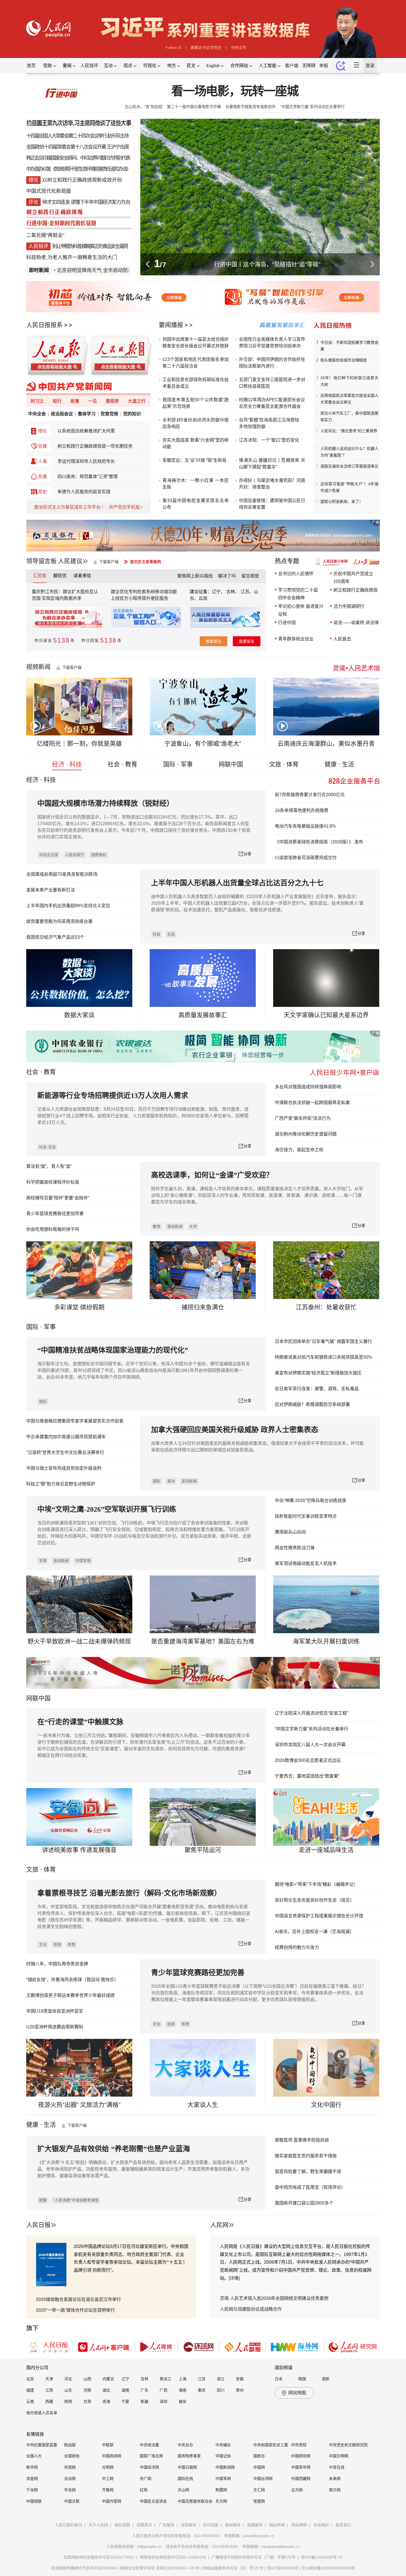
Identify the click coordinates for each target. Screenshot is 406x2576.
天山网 (183, 2490)
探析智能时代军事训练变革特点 (306, 1516)
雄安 (183, 2401)
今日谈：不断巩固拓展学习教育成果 (349, 346)
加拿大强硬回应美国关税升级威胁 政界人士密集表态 (235, 1430)
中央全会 (37, 414)
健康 (43, 2200)
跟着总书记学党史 (206, 47)
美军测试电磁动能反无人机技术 (306, 1563)
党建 (43, 446)
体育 (72, 1944)
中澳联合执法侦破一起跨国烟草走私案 (312, 1103)
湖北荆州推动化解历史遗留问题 (306, 1134)
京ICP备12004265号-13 (322, 2557)
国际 (32, 1327)
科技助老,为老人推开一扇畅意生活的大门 (72, 257)
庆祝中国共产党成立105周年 (353, 578)
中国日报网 (187, 2467)
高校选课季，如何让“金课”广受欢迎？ (212, 1175)
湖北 (106, 2390)
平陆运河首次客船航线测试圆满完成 (267, 264)
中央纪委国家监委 (42, 2445)
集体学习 (87, 414)
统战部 (70, 2445)
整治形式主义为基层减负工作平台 (67, 507)
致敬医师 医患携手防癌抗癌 (302, 2140)
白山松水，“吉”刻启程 (144, 107)
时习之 (37, 401)
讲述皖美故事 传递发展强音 (79, 1850)
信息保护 (321, 2525)
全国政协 (72, 2456)
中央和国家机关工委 (271, 2445)
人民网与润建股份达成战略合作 (251, 2309)
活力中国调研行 (349, 606)
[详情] (234, 2278)
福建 (30, 2390)
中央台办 (185, 2445)
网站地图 (297, 2393)
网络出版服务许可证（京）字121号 (233, 2568)
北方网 (297, 2490)
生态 (171, 934)
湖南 (125, 2390)
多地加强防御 (252, 427)
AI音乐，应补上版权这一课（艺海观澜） (314, 1932)
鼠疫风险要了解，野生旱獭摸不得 (308, 2172)
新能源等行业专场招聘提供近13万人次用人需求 (113, 1096)
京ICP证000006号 (282, 2568)
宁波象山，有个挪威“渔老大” (203, 744)
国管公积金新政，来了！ (342, 502)
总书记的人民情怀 (296, 574)
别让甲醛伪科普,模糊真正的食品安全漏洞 (90, 246)
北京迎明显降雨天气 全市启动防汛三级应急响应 (67, 270)
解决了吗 (227, 576)
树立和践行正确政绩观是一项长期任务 (95, 446)
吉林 (144, 2379)
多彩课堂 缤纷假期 (79, 1307)
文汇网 (259, 2490)
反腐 (43, 477)
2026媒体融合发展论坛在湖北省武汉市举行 (78, 2299)
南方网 (335, 2490)
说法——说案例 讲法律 (356, 623)
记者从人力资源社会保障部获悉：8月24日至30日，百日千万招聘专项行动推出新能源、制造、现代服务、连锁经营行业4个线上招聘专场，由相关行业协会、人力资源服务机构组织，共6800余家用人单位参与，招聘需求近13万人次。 (143, 1116)
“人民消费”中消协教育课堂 (76, 2200)
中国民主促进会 (153, 2501)
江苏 (202, 2379)
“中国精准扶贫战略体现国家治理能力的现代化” (113, 1350)
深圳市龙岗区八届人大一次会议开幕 (310, 1745)
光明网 (108, 2467)
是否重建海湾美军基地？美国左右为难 (203, 1641)
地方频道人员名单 (42, 2413)
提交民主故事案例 (146, 562)
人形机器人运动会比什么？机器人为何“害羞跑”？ (349, 452)
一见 (93, 401)
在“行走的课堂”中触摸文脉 (80, 1722)
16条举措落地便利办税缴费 (302, 810)
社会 (32, 1072)
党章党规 (109, 414)
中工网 (108, 2479)
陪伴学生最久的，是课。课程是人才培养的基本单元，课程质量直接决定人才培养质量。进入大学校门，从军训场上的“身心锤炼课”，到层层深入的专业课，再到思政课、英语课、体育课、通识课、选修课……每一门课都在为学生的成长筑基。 (257, 1195)
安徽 (240, 2379)
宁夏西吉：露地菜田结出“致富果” (307, 1776)
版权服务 (233, 2525)
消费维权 (99, 855)
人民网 (219, 2225)
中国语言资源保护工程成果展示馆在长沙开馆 (319, 1916)
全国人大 (34, 2456)
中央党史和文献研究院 (348, 2445)
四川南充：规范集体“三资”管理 (88, 477)
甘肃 (87, 2401)
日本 (279, 2379)
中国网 (259, 2467)
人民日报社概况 (68, 2525)
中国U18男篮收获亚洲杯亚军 (55, 2011)
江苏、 (247, 592)
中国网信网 (301, 2456)
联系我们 (343, 2525)
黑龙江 (165, 2379)
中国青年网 (301, 2467)
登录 (370, 66)
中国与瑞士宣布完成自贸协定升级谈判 (64, 1468)
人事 (43, 461)
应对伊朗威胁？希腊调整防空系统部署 (312, 1404)
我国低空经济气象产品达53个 (55, 937)
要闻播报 (171, 325)
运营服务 (189, 2525)
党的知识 (132, 414)
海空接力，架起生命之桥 (299, 1150)
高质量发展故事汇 (203, 1015)
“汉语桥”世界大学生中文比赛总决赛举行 (65, 1452)
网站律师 (299, 2525)
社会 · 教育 (122, 764)
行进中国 (287, 623)
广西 (164, 2390)
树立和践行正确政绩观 (355, 590)
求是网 (32, 2479)
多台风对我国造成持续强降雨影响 (308, 1087)
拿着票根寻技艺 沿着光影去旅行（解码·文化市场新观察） (129, 1893)
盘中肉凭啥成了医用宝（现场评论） (310, 2187)
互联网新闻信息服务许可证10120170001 (99, 2557)
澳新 (326, 2379)
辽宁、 (219, 592)
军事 (50, 1327)
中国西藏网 (301, 2479)
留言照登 (250, 576)
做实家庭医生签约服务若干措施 (306, 2156)
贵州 (240, 2390)
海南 (183, 2390)
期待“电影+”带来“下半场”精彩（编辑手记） (316, 1884)
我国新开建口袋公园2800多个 (304, 2203)
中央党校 (299, 2445)
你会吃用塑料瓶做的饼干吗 (53, 1229)
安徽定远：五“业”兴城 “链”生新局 (194, 460)
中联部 (108, 2445)
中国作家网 (112, 2501)
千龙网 (32, 2490)
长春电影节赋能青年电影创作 (251, 107)
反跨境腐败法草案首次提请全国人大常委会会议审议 (349, 399)
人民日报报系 (44, 325)
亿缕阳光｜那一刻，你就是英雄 (79, 744)
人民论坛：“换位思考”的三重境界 (349, 431)
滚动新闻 (175, 1226)
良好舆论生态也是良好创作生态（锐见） (315, 1900)
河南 (87, 2390)
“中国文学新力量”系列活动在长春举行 (312, 107)
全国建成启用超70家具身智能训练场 (62, 874)
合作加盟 (211, 2525)
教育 (50, 1072)
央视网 (70, 2467)
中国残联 (34, 2501)
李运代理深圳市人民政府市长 (86, 461)
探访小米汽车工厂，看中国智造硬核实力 (349, 416)
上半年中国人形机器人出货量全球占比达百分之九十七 (237, 883)
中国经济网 (149, 2467)
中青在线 (337, 2467)
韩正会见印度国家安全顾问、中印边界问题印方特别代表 (78, 158)
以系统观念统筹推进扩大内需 (86, 431)
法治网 (70, 2479)
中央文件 (239, 47)
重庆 (202, 2390)
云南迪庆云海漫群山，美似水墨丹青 (326, 744)
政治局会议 (62, 414)
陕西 (68, 2401)
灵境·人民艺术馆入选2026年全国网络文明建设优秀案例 (274, 2298)
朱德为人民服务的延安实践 (84, 492)
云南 (203, 598)
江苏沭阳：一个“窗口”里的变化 (269, 440)
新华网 (32, 2467)
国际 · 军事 (178, 764)
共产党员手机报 (124, 507)
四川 (221, 2390)
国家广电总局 (151, 2456)
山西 (87, 2379)
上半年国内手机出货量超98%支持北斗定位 (68, 906)
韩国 (302, 2379)
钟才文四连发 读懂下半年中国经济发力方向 (86, 202)
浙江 (221, 2379)
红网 (144, 2490)
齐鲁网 (108, 2490)
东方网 (221, 2501)
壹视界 (112, 401)
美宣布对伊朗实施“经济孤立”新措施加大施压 (318, 1373)
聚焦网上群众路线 (195, 576)
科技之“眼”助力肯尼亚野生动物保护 (61, 1484)
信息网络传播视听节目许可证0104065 (84, 2568)
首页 (31, 66)
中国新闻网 (225, 2467)
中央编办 (223, 2445)
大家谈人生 (203, 2105)
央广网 (146, 2479)
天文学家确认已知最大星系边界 (326, 1015)
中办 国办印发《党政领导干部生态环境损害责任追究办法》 (78, 169)
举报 (324, 66)
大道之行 (137, 401)
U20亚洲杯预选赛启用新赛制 (55, 2027)
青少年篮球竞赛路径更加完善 (55, 1214)
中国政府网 (112, 2456)
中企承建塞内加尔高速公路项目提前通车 (66, 1437)
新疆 (144, 2401)
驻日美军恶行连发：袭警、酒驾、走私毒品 (317, 1389)
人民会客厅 (75, 855)
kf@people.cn (149, 2546)
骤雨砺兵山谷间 (290, 1532)
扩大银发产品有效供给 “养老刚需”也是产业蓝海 (114, 2149)
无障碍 (309, 66)
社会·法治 (47, 1147)
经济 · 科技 (67, 764)
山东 (68, 2390)
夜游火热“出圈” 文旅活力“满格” (79, 2105)
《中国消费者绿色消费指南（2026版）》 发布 (319, 842)
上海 (183, 2379)
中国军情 (83, 1561)
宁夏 (125, 2401)
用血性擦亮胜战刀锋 (295, 1548)
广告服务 (167, 2525)
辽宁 (125, 2379)
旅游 (57, 1944)
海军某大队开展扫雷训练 (326, 1641)
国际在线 (185, 2479)
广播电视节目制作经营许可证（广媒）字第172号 (254, 2557)
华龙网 (70, 2490)
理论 (43, 431)
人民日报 (38, 2225)
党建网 (259, 2501)
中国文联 (72, 2501)
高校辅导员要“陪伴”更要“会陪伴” (58, 1198)
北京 (30, 2379)
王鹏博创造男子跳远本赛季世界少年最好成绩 (70, 1995)
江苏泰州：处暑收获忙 (326, 1307)
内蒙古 (108, 2379)
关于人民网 (98, 2525)
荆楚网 (221, 2490)
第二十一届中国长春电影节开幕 (194, 107)
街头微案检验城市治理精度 (344, 360)
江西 (49, 2390)
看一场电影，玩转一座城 (235, 91)
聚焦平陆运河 (203, 1850)
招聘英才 (144, 2525)
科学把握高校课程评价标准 (53, 1182)
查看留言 (213, 641)
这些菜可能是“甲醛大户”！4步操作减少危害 (349, 487)
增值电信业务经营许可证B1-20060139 (173, 2557)
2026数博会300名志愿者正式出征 (308, 1760)
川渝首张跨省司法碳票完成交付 (306, 858)
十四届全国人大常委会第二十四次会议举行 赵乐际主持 (77, 136)
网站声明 (277, 2525)
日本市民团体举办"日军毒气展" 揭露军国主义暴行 (323, 1341)
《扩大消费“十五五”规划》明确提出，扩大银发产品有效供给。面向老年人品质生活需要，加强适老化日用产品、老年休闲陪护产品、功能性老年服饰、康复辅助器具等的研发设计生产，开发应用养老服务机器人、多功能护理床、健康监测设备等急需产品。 (143, 2169)
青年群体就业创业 (296, 639)
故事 (75, 401)
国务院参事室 (189, 2456)
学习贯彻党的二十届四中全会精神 (298, 594)
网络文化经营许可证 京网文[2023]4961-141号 (160, 2568)
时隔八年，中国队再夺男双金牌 (57, 1964)
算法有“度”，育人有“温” (49, 1166)
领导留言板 (41, 561)
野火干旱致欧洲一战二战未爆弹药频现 (79, 1641)
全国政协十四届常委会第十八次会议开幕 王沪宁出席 (77, 147)
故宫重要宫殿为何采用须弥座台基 (59, 921)
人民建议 (70, 561)
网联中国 (231, 764)
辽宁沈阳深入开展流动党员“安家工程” (312, 1713)
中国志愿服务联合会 (195, 2501)
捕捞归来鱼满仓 (203, 1307)
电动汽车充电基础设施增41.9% (305, 826)
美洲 (171, 1481)
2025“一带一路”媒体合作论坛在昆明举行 (75, 2310)
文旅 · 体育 (284, 764)
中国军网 (223, 2479)
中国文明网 (339, 2456)
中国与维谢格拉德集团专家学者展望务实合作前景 (75, 1421)
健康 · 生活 (339, 764)
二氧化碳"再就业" (45, 235)
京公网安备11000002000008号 (328, 2568)
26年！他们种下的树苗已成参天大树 (349, 381)
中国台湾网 (263, 2479)
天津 (49, 2379)
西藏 (49, 2401)
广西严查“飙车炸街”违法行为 (303, 1118)
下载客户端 (109, 562)
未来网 (335, 2479)
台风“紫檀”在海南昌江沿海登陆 (269, 420)
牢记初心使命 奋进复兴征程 (301, 610)
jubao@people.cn (259, 2536)
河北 (68, 2379)
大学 (193, 1226)
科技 (157, 934)
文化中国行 (326, 2105)
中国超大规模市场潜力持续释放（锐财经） (106, 803)
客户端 (292, 66)
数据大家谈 (79, 1015)
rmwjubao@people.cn (281, 2546)
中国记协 (223, 2456)
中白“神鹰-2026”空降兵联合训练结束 (311, 1501)
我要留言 (247, 641)
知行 (57, 401)
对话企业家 (49, 855)
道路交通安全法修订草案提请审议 (349, 466)
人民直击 (342, 639)
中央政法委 (149, 2445)
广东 (144, 2390)
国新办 (259, 2456)
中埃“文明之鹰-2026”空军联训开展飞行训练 (107, 1509)
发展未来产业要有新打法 (51, 890)
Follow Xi (173, 47)
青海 (106, 2401)
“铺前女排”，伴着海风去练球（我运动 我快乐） (72, 1980)
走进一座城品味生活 (326, 1850)
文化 (43, 1944)
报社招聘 (122, 2525)
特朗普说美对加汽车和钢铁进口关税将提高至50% (323, 1357)
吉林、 (233, 592)
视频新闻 (38, 667)
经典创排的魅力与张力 (297, 1947)
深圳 (164, 2401)
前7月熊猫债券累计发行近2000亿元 (310, 795)
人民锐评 (89, 66)
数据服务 (255, 2525)
